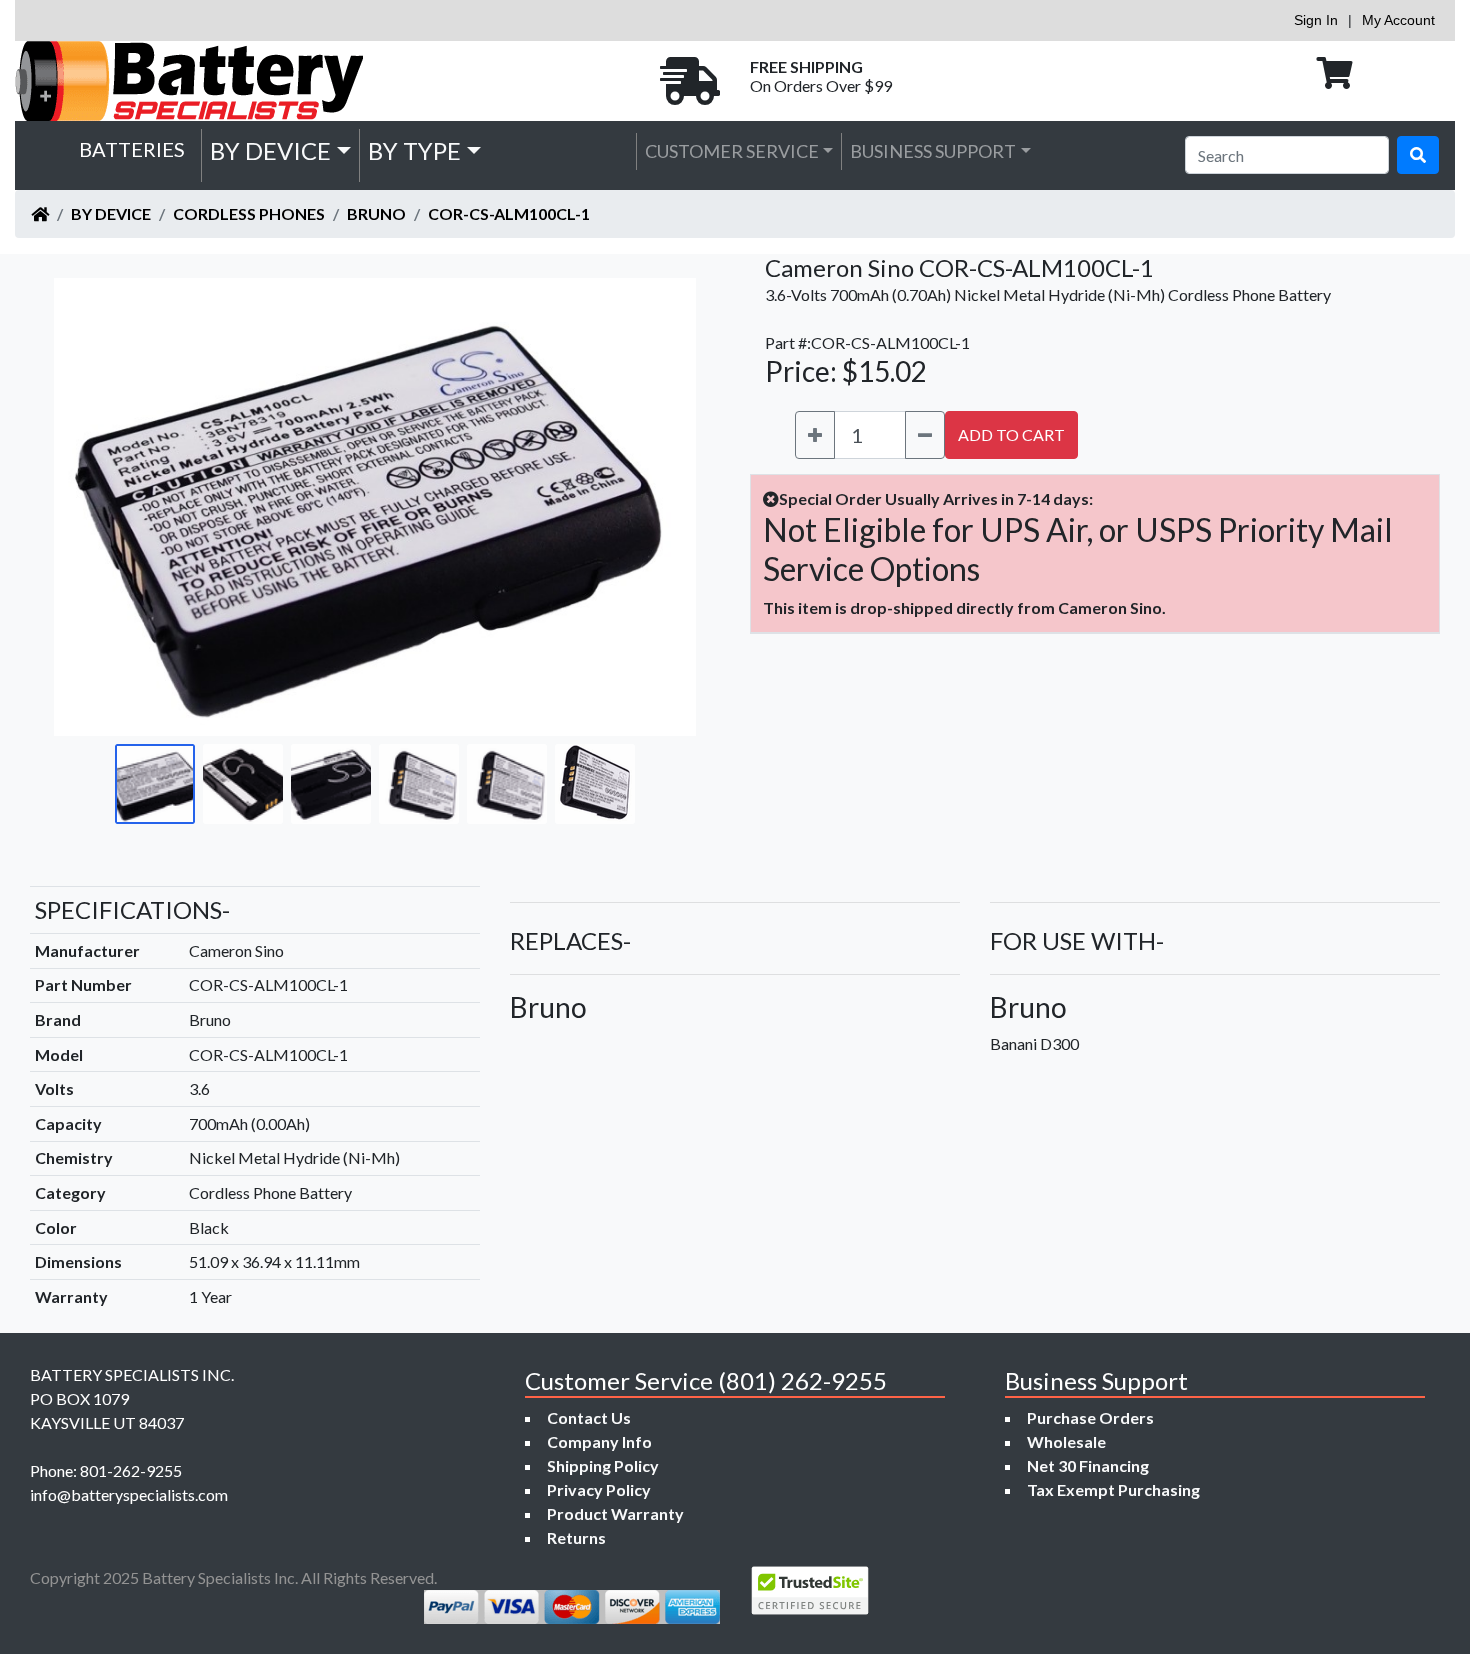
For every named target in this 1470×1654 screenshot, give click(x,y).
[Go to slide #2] (243, 784)
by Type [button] (414, 150)
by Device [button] (270, 150)
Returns (576, 1537)
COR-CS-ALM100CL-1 (509, 213)
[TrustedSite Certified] (810, 1590)
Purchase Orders (1090, 1417)
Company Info (599, 1441)
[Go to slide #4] (419, 784)
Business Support (933, 151)
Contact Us (589, 1417)
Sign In (1316, 20)
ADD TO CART (1011, 434)
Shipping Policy (603, 1465)
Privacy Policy (599, 1489)
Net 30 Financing (1088, 1465)
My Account (1398, 20)
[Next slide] (666, 507)
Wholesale (1066, 1441)
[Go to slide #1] (155, 784)
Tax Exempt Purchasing (1113, 1489)
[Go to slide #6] (595, 784)
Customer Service (732, 151)
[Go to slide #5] (507, 784)
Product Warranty (615, 1513)
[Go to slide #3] (331, 784)
